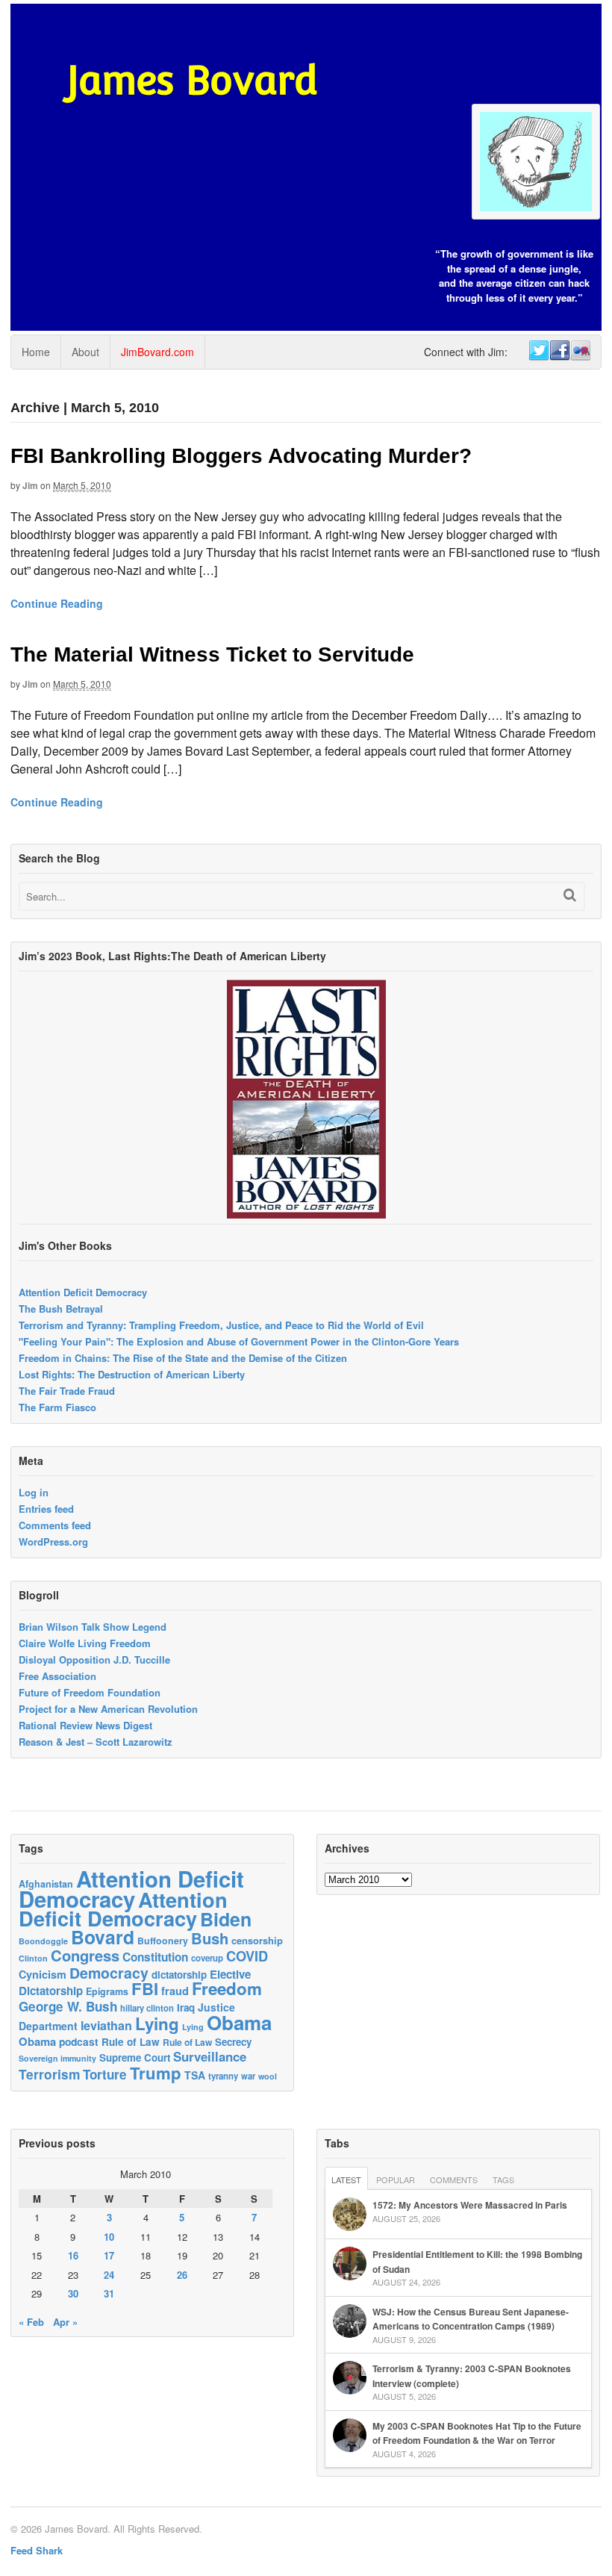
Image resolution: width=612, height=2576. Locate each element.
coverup (207, 1958)
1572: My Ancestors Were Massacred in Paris (470, 2205)
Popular (396, 2180)
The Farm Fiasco (57, 1407)
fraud (175, 1991)
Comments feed (55, 1525)
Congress (85, 1955)
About (85, 352)
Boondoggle (43, 1941)
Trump (156, 2073)
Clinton (33, 1958)
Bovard (103, 1937)
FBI (145, 1988)
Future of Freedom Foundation (90, 1692)
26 (182, 2275)
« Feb (31, 2322)
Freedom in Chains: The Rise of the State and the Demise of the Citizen (183, 1358)
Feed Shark (37, 2550)
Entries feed (46, 1509)
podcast (79, 2041)
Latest (346, 2180)
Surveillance (210, 2056)
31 (109, 2293)
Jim (30, 485)
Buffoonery (163, 1941)
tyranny (223, 2076)
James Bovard (192, 80)
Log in (34, 1492)
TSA (195, 2075)
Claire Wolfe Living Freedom (85, 1643)
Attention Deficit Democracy (83, 1292)
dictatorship (179, 1975)
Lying (157, 2023)
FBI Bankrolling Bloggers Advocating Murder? (241, 456)
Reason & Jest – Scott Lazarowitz (96, 1742)
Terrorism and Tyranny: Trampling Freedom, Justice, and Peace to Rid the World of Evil (221, 1325)
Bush (210, 1938)
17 (109, 2255)
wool (268, 2076)
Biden (226, 1919)
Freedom (227, 1988)
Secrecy (233, 2042)
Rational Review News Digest (85, 1725)
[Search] (570, 895)
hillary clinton (147, 2008)
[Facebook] (559, 351)
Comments (454, 2180)
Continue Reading (57, 603)
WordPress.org (53, 1541)
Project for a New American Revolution (108, 1709)
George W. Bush (68, 2006)
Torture (105, 2074)
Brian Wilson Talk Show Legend (93, 1627)
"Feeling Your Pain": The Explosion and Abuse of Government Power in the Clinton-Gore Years (239, 1341)
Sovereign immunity (57, 2058)
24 (109, 2275)
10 (109, 2237)
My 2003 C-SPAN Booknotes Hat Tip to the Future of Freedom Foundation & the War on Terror (477, 2433)
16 (73, 2255)
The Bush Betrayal (61, 1309)
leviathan (106, 2025)
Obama (239, 2022)
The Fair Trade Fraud (67, 1391)
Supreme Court (135, 2057)
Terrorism (49, 2074)
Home (36, 352)
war (248, 2076)
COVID (247, 1956)
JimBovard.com (157, 352)
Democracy (109, 1973)
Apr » (65, 2322)
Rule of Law (131, 2042)
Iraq (186, 2007)
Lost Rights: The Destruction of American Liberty (132, 1374)
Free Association (57, 1676)
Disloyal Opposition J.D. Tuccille (94, 1659)
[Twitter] (538, 351)
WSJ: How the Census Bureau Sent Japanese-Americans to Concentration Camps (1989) (471, 2319)
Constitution (155, 1957)
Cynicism (43, 1974)
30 (73, 2293)
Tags (503, 2180)
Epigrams (107, 1991)
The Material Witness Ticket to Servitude (212, 654)
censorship (257, 1940)
